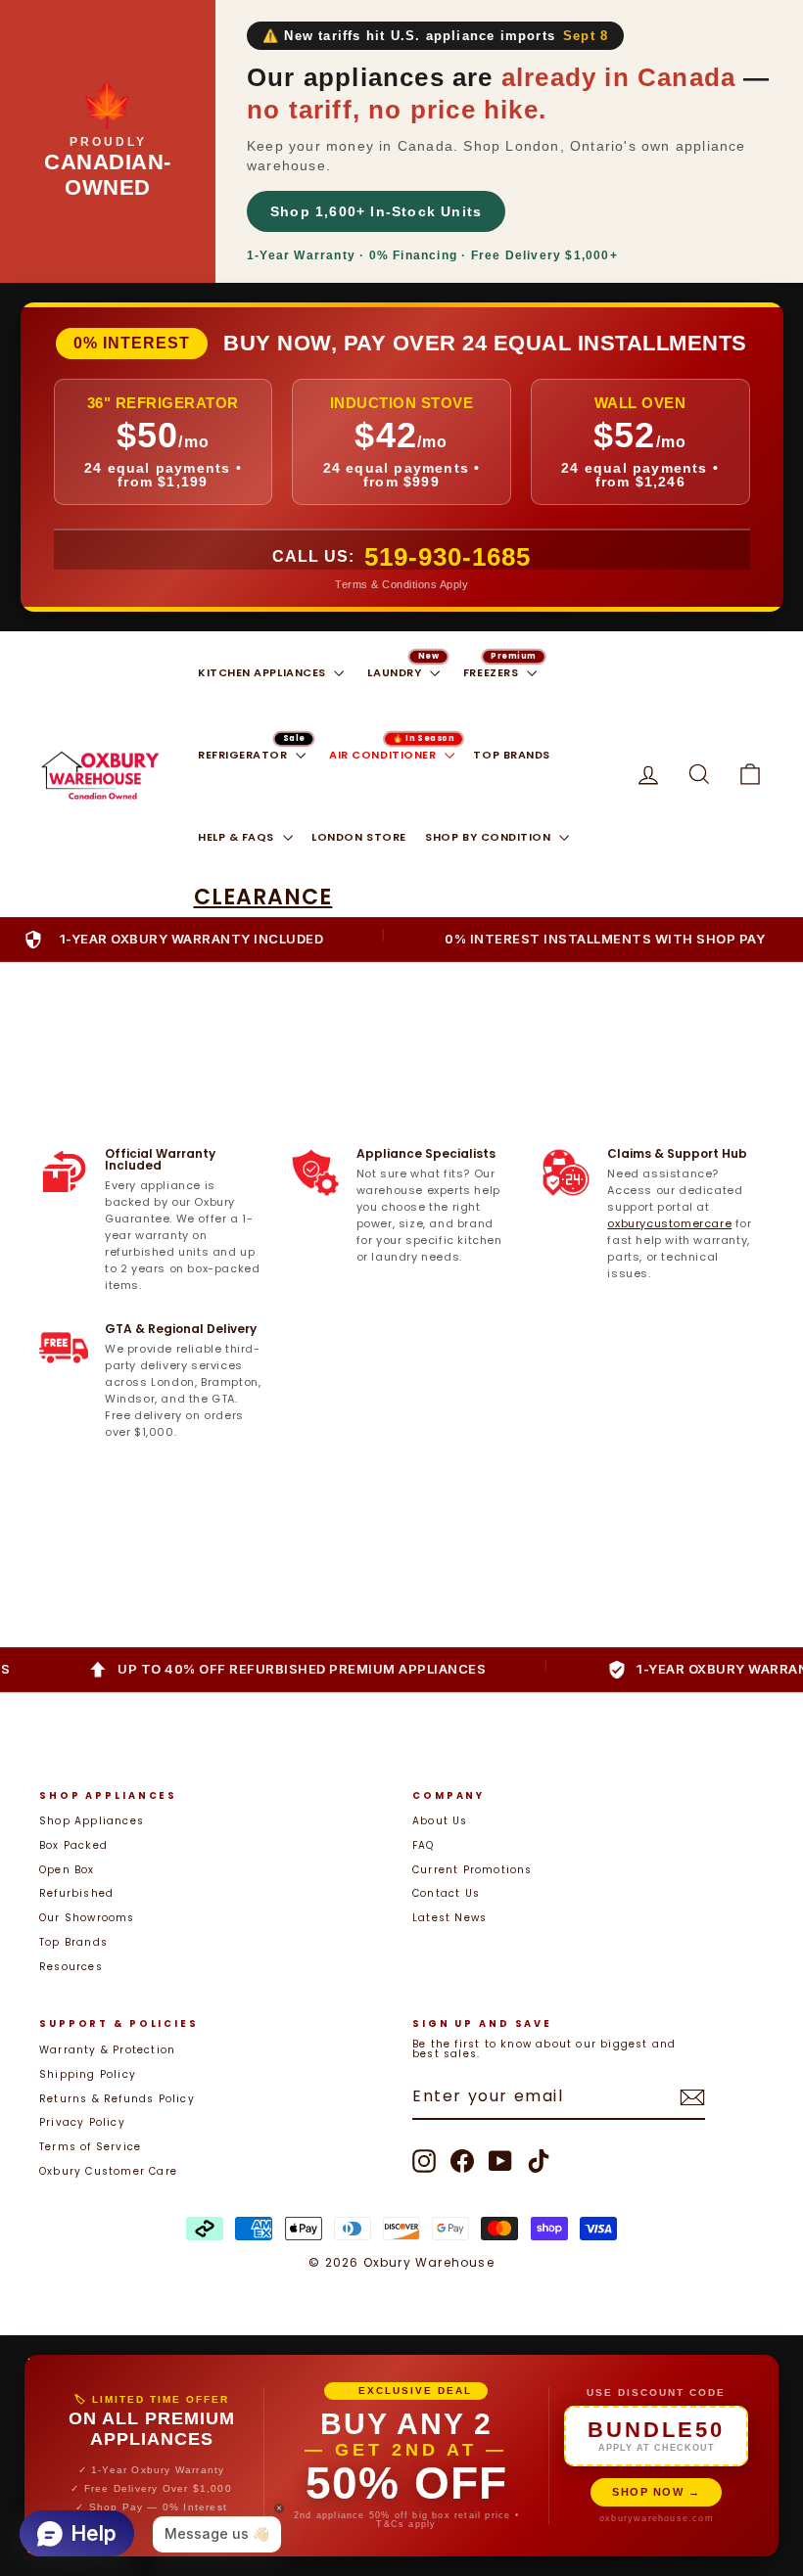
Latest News (449, 1918)
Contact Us (446, 1893)
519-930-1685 (448, 557)
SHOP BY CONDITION (490, 837)
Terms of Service (90, 2147)
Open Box (67, 1870)
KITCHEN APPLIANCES (263, 672)
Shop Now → (656, 2492)
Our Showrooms (87, 1918)
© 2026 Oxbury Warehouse (401, 2262)
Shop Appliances (92, 1821)
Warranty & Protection (107, 2050)
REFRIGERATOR (244, 755)
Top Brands (73, 1942)
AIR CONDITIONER (384, 755)
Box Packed (73, 1845)
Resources (71, 1967)
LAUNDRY (396, 672)
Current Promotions (472, 1870)
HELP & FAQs (238, 837)
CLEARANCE (263, 897)
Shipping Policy (88, 2074)
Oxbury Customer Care (108, 2171)
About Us (440, 1821)
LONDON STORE (359, 837)
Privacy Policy (82, 2122)
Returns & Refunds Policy (117, 2099)
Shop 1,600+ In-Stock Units (376, 211)
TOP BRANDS (512, 755)
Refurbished (76, 1893)
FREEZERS (493, 672)
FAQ (424, 1845)
